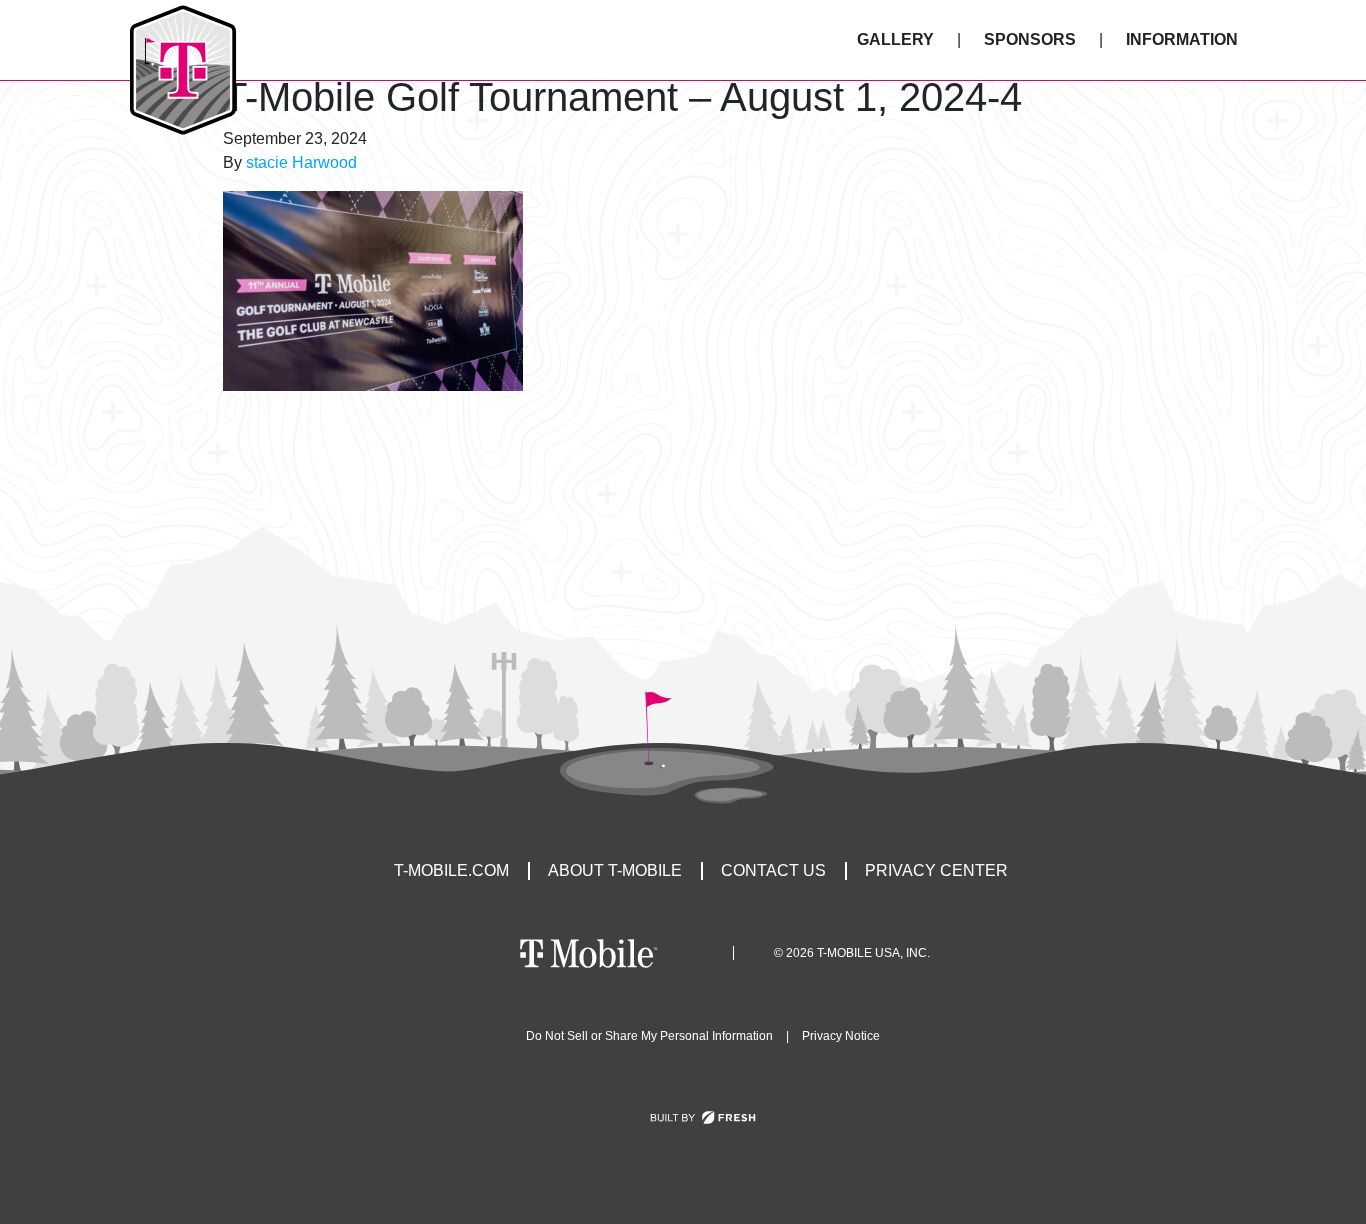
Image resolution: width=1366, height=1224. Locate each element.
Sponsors (1030, 39)
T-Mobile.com (451, 870)
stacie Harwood (301, 162)
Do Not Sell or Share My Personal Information (649, 1036)
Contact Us (773, 870)
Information (1182, 39)
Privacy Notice (841, 1036)
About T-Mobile (615, 870)
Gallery (895, 39)
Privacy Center (936, 870)
